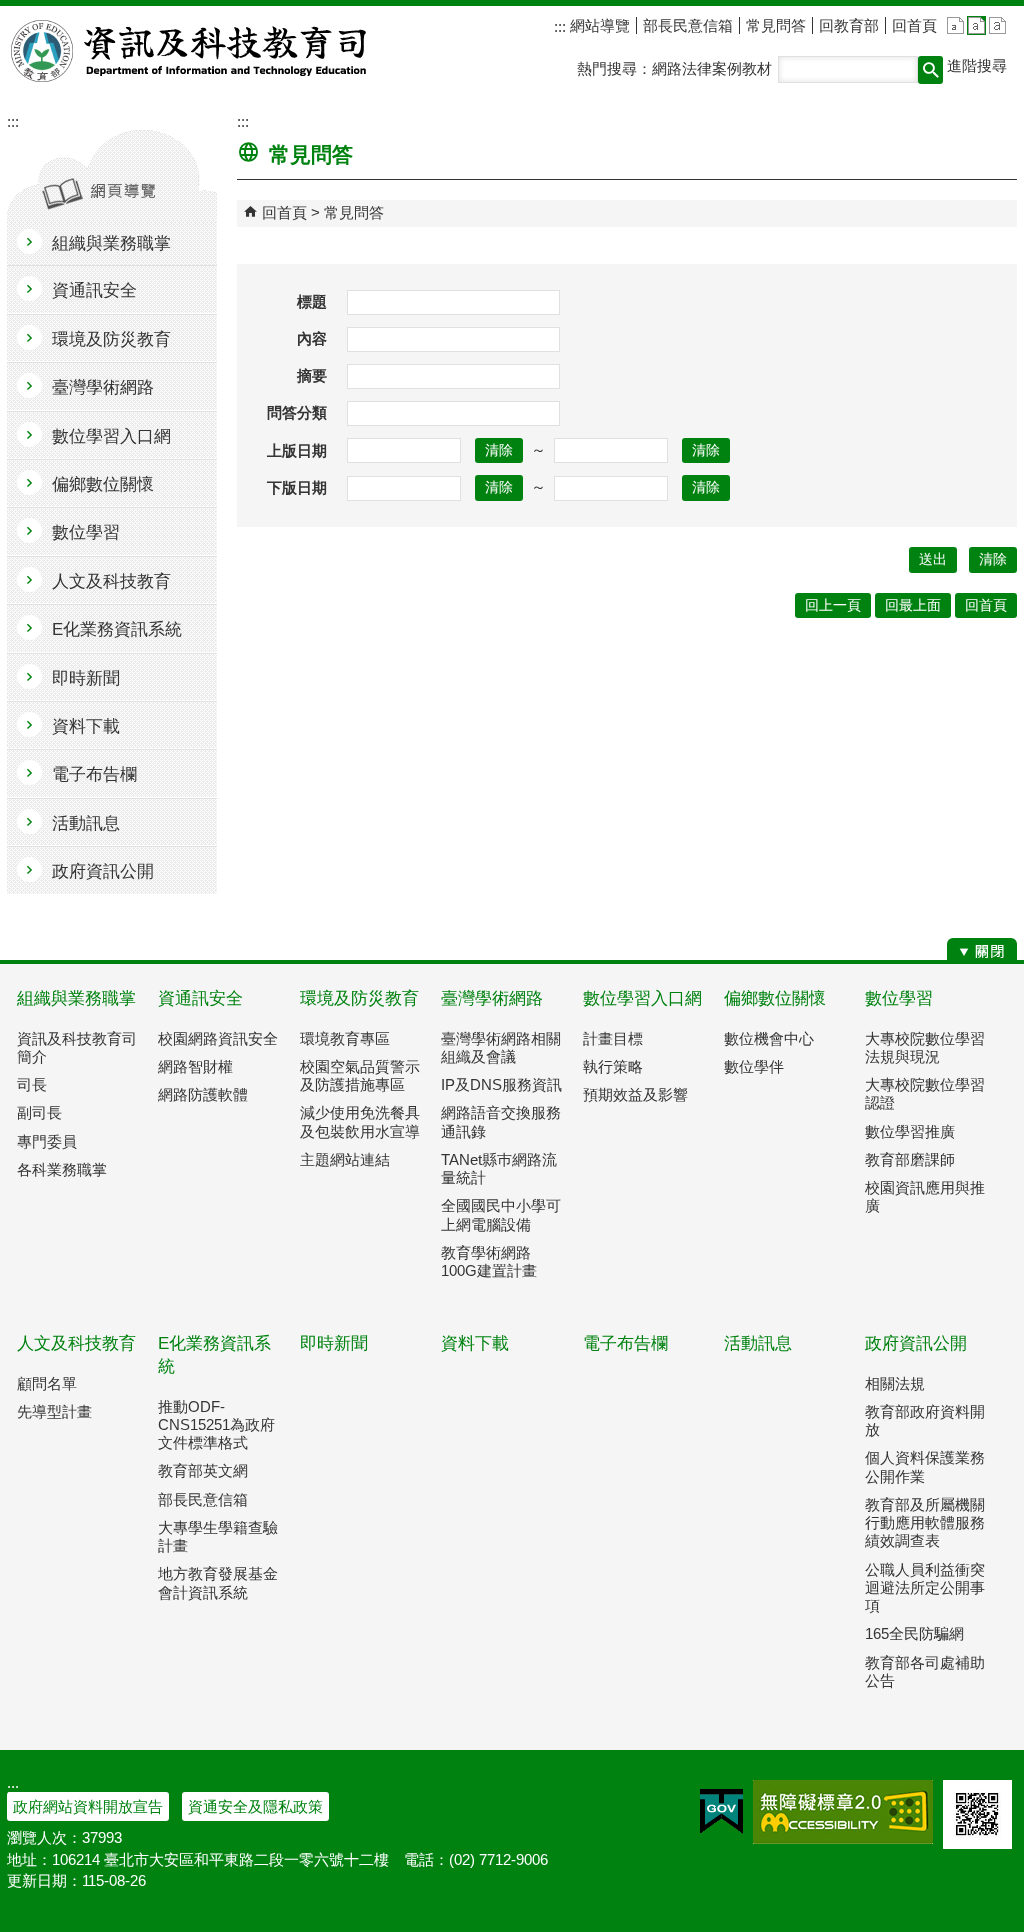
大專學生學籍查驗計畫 (218, 1536)
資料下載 (475, 1343)
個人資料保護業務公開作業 (925, 1466)
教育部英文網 (203, 1470)
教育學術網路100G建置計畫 (489, 1261)
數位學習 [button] (86, 532)
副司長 (39, 1112)
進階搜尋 (977, 65)
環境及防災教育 (359, 998)
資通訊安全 (200, 998)
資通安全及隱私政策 (255, 1806)
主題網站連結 (345, 1159)
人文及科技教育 (76, 1343)
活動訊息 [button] (86, 823)
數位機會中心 (769, 1038)
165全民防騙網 (914, 1633)
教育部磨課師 (910, 1159)
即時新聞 (334, 1343)
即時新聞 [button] (86, 678)
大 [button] (997, 25)
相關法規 (895, 1383)
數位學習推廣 (910, 1131)
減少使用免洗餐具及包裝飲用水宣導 (360, 1121)
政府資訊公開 (916, 1343)
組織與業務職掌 (76, 998)
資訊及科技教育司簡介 (77, 1047)
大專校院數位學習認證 (925, 1093)
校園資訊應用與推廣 (925, 1196)
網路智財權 (195, 1066)
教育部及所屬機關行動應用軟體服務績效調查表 (925, 1522)
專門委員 (47, 1141)
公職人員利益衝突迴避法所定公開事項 (925, 1587)
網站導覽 (598, 25)
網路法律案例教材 (712, 68)
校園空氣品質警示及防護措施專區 (360, 1075)
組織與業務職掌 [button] (111, 243)
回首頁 (914, 25)
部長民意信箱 (688, 25)
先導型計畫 (54, 1411)
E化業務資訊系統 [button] (117, 629)
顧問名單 (47, 1383)
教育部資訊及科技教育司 (190, 51)
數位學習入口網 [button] (111, 436)
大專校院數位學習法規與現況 (925, 1047)
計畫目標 (613, 1038)
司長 (32, 1084)
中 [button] (976, 25)
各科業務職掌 (62, 1169)
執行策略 (613, 1066)
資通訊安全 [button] (94, 290)
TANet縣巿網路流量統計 (499, 1168)
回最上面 (913, 605)
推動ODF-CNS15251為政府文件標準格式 (216, 1424)
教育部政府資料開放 (925, 1420)
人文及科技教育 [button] (111, 581)
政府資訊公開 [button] (103, 871)
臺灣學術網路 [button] (103, 387)
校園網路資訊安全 (218, 1038)
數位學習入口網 (642, 998)
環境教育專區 (345, 1038)
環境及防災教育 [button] (111, 339)
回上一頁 (833, 605)
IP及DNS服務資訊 (501, 1084)
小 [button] (955, 25)
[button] (930, 70)
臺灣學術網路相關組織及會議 (501, 1047)
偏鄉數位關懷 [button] (103, 484)
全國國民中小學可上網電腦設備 (501, 1214)
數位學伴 (754, 1066)
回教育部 (849, 25)
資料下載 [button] (86, 726)
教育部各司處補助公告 (925, 1671)
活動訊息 (758, 1343)
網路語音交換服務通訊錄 (501, 1121)
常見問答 (776, 25)
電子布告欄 (625, 1343)
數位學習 (899, 998)
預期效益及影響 (635, 1094)
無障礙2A (843, 1812)
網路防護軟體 (203, 1094)
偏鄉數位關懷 (775, 998)
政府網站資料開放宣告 (88, 1806)
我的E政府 (721, 1812)
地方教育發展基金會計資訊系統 (218, 1582)
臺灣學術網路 (492, 998)
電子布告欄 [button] (94, 774)
